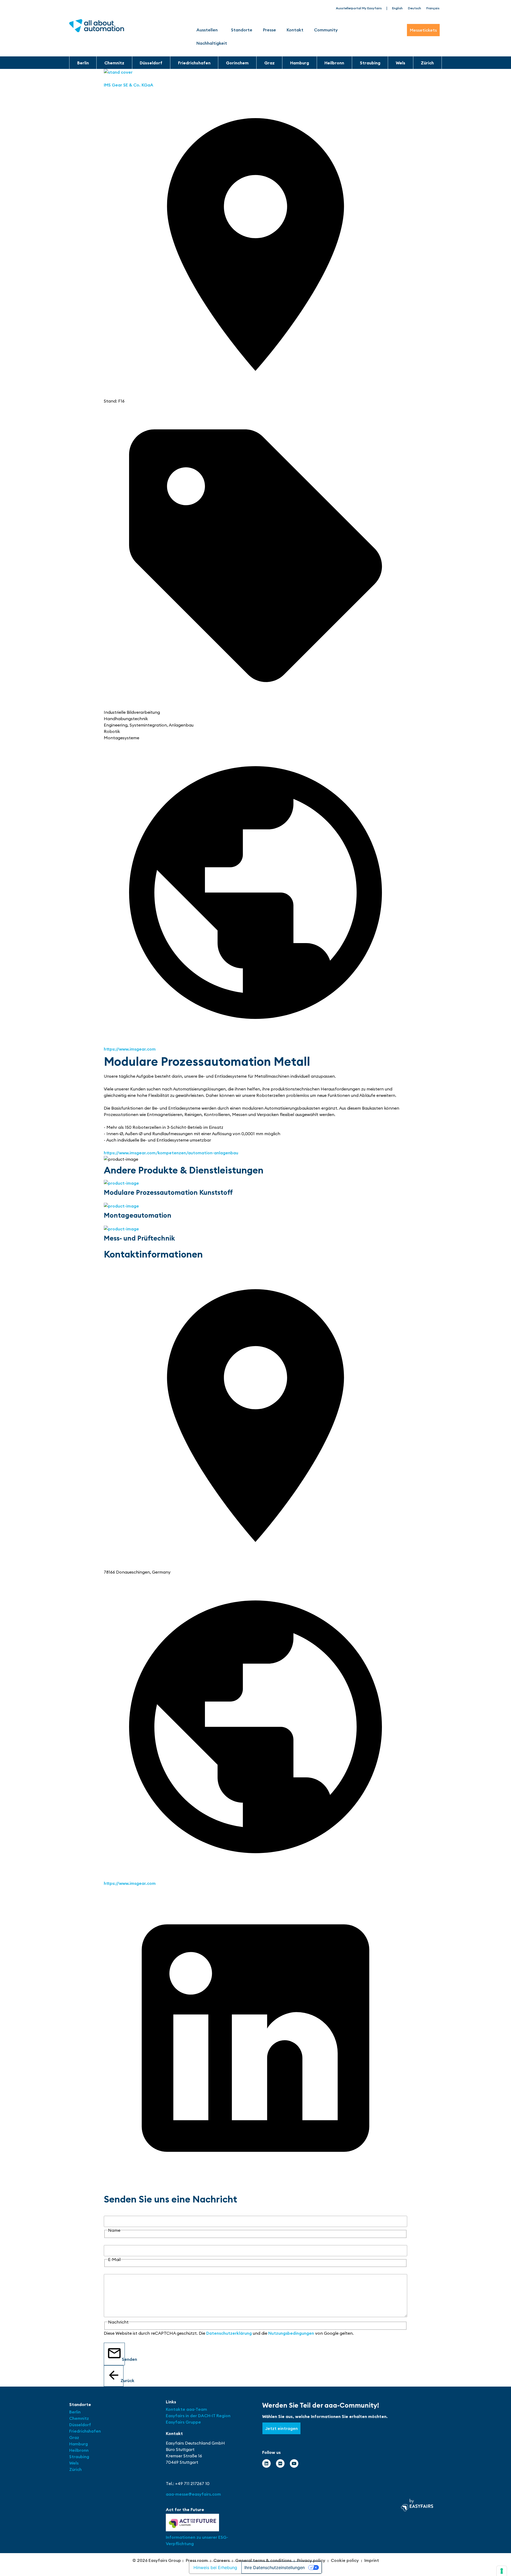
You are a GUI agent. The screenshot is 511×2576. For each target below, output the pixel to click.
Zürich (427, 63)
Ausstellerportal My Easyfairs (359, 8)
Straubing (370, 63)
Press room (197, 2560)
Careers (222, 2560)
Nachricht (114, 2271)
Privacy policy (311, 2560)
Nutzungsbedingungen (291, 2333)
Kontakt (295, 30)
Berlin (83, 63)
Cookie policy (345, 2560)
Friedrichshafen (194, 63)
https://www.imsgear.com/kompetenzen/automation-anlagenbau (171, 1153)
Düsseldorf (151, 63)
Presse (269, 30)
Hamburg (300, 63)
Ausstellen (207, 30)
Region (223, 2416)
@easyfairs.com (193, 2494)
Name (110, 2213)
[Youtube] (294, 2463)
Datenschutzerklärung (229, 2333)
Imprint (372, 2560)
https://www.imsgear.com (130, 1049)
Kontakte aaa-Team (186, 2409)
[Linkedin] (266, 2463)
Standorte (242, 30)
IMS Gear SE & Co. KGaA (129, 85)
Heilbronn (334, 63)
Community (326, 30)
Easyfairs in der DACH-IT (191, 2416)
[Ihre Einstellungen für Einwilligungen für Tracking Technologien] (502, 2571)
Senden (123, 2359)
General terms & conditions (263, 2560)
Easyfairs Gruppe (183, 2422)
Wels (401, 63)
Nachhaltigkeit (212, 43)
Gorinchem (237, 63)
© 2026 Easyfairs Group (157, 2560)
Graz (269, 63)
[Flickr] (280, 2463)
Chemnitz (114, 63)
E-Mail (110, 2242)
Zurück (122, 2380)
